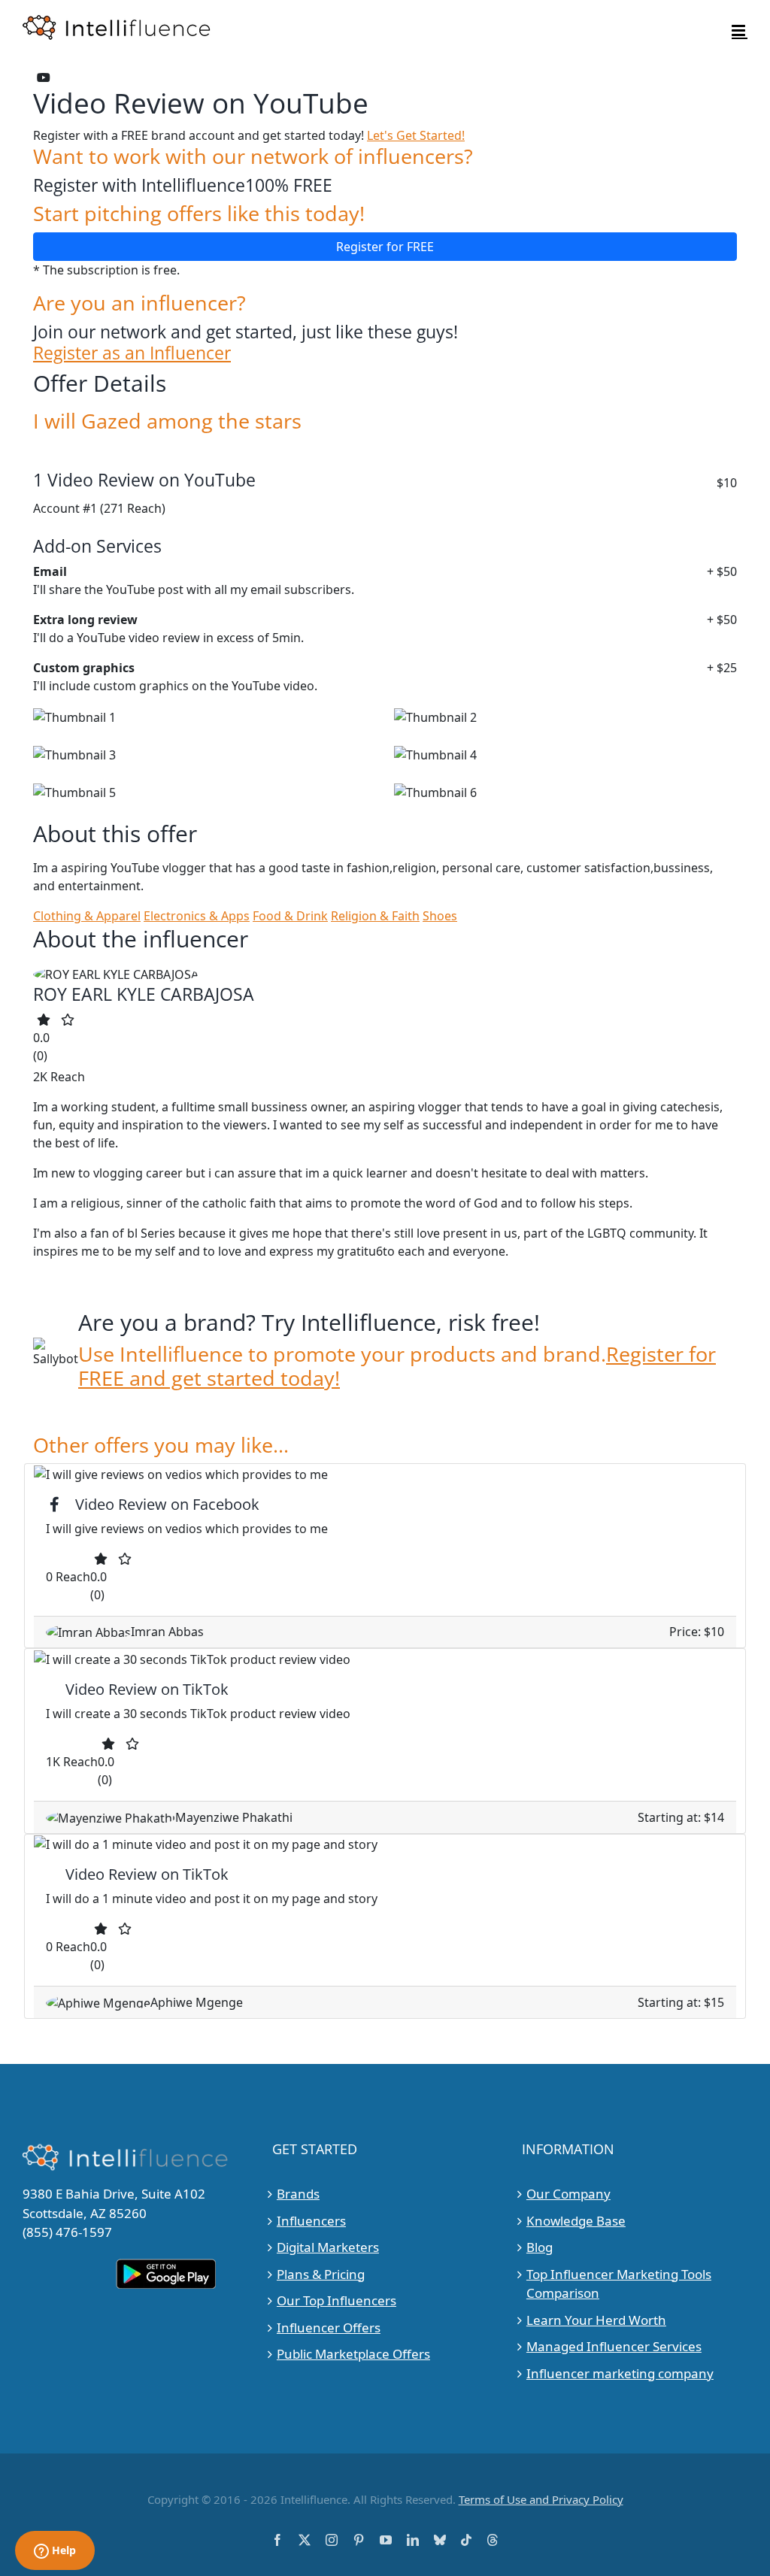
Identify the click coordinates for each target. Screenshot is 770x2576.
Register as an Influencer (132, 353)
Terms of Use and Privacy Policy (541, 2499)
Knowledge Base (576, 2221)
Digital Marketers (328, 2247)
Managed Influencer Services (614, 2346)
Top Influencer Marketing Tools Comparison (619, 2284)
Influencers (311, 2221)
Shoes (440, 916)
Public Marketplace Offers (353, 2354)
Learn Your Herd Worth (596, 2320)
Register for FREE (385, 247)
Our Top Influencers (336, 2300)
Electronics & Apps (197, 916)
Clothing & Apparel (87, 916)
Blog (540, 2247)
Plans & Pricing (321, 2274)
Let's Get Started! (416, 135)
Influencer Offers (329, 2327)
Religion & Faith (375, 916)
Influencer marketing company (620, 2373)
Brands (298, 2194)
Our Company (568, 2194)
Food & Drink (290, 916)
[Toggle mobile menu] (740, 30)
